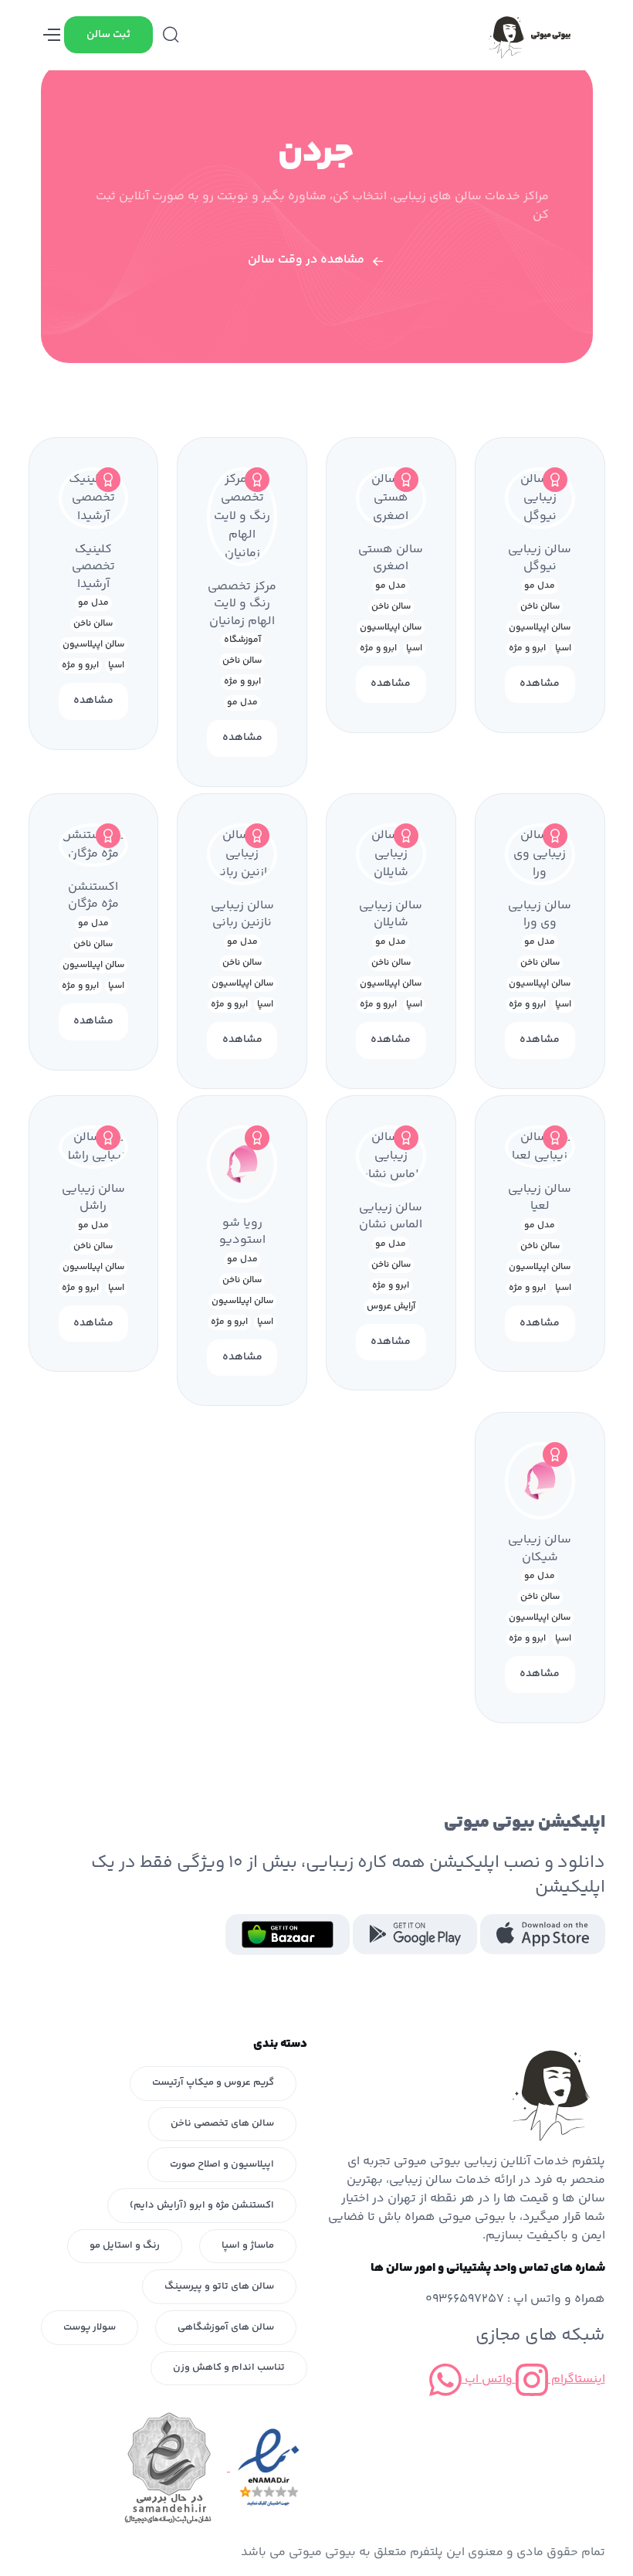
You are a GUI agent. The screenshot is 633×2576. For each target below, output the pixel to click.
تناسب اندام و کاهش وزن (229, 2367)
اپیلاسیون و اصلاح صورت (222, 2164)
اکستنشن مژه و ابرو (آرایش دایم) (202, 2205)
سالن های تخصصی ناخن (222, 2123)
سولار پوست (90, 2327)
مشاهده (540, 684)
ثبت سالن (108, 35)
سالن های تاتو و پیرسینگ (219, 2286)
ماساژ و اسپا (248, 2245)
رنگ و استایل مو (125, 2245)
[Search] (171, 35)
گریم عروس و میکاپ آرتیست (213, 2082)
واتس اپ (487, 2379)
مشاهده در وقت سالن (306, 260)
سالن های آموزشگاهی (226, 2327)
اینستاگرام (577, 2379)
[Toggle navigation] (52, 35)
